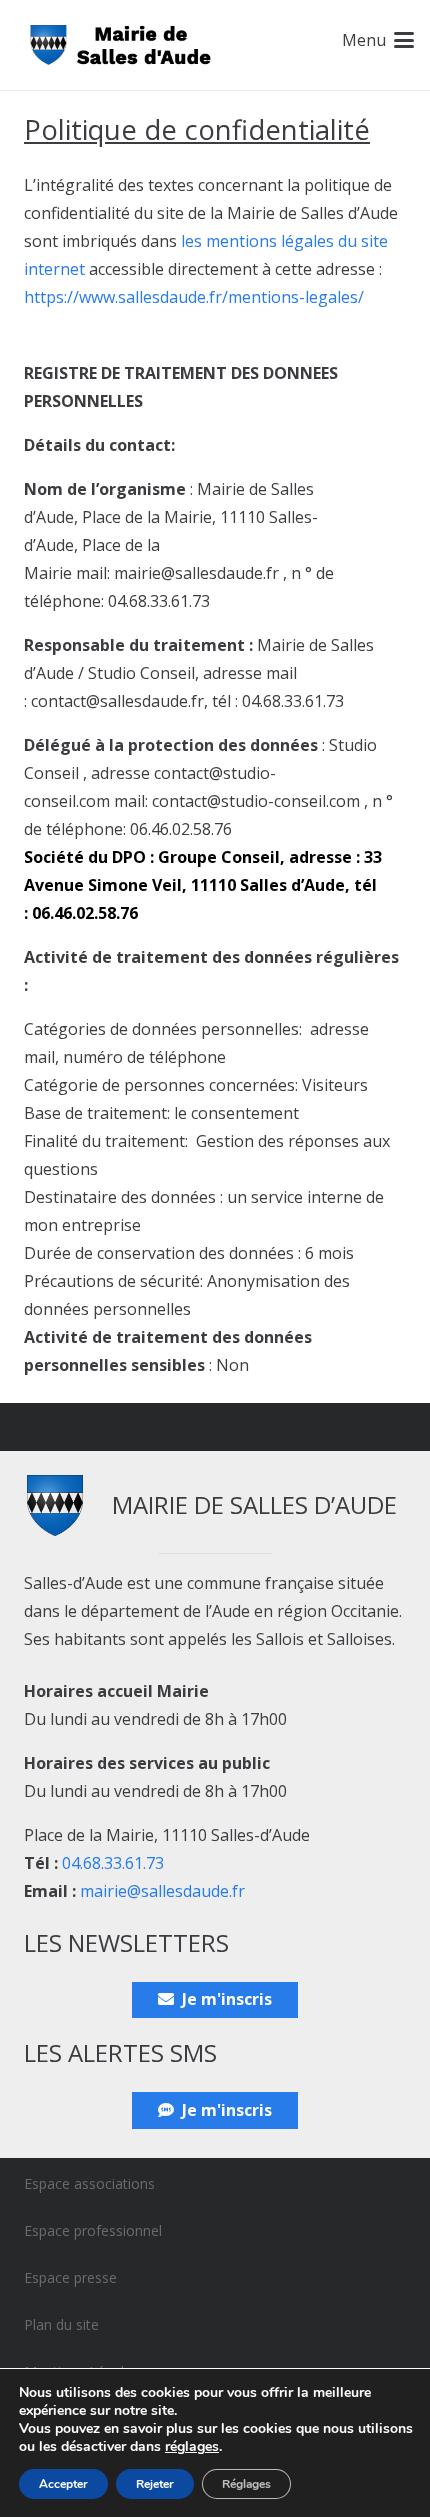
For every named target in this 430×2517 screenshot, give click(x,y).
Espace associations (89, 2183)
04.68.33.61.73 (113, 1863)
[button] (378, 40)
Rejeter (155, 2484)
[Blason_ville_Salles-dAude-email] (121, 45)
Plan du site (61, 2324)
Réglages (246, 2484)
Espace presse (70, 2277)
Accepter (63, 2484)
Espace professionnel (93, 2230)
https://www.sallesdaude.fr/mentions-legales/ (194, 297)
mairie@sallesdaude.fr (162, 1891)
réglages (192, 2447)
